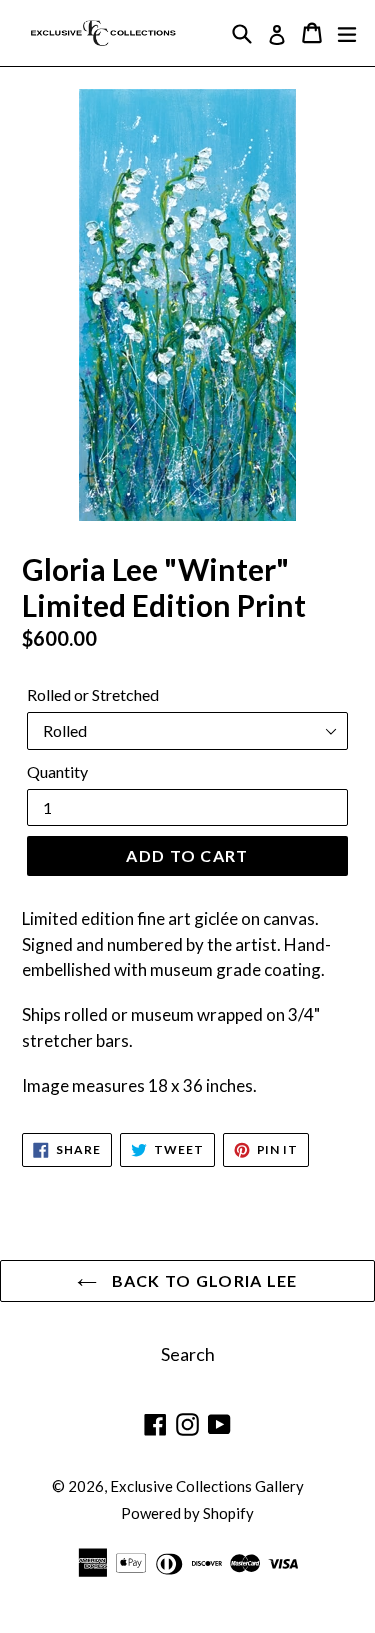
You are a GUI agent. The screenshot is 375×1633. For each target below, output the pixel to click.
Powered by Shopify (187, 1513)
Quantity (57, 771)
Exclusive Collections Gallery (207, 1486)
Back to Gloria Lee (202, 1280)
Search (188, 1354)
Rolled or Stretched (93, 694)
